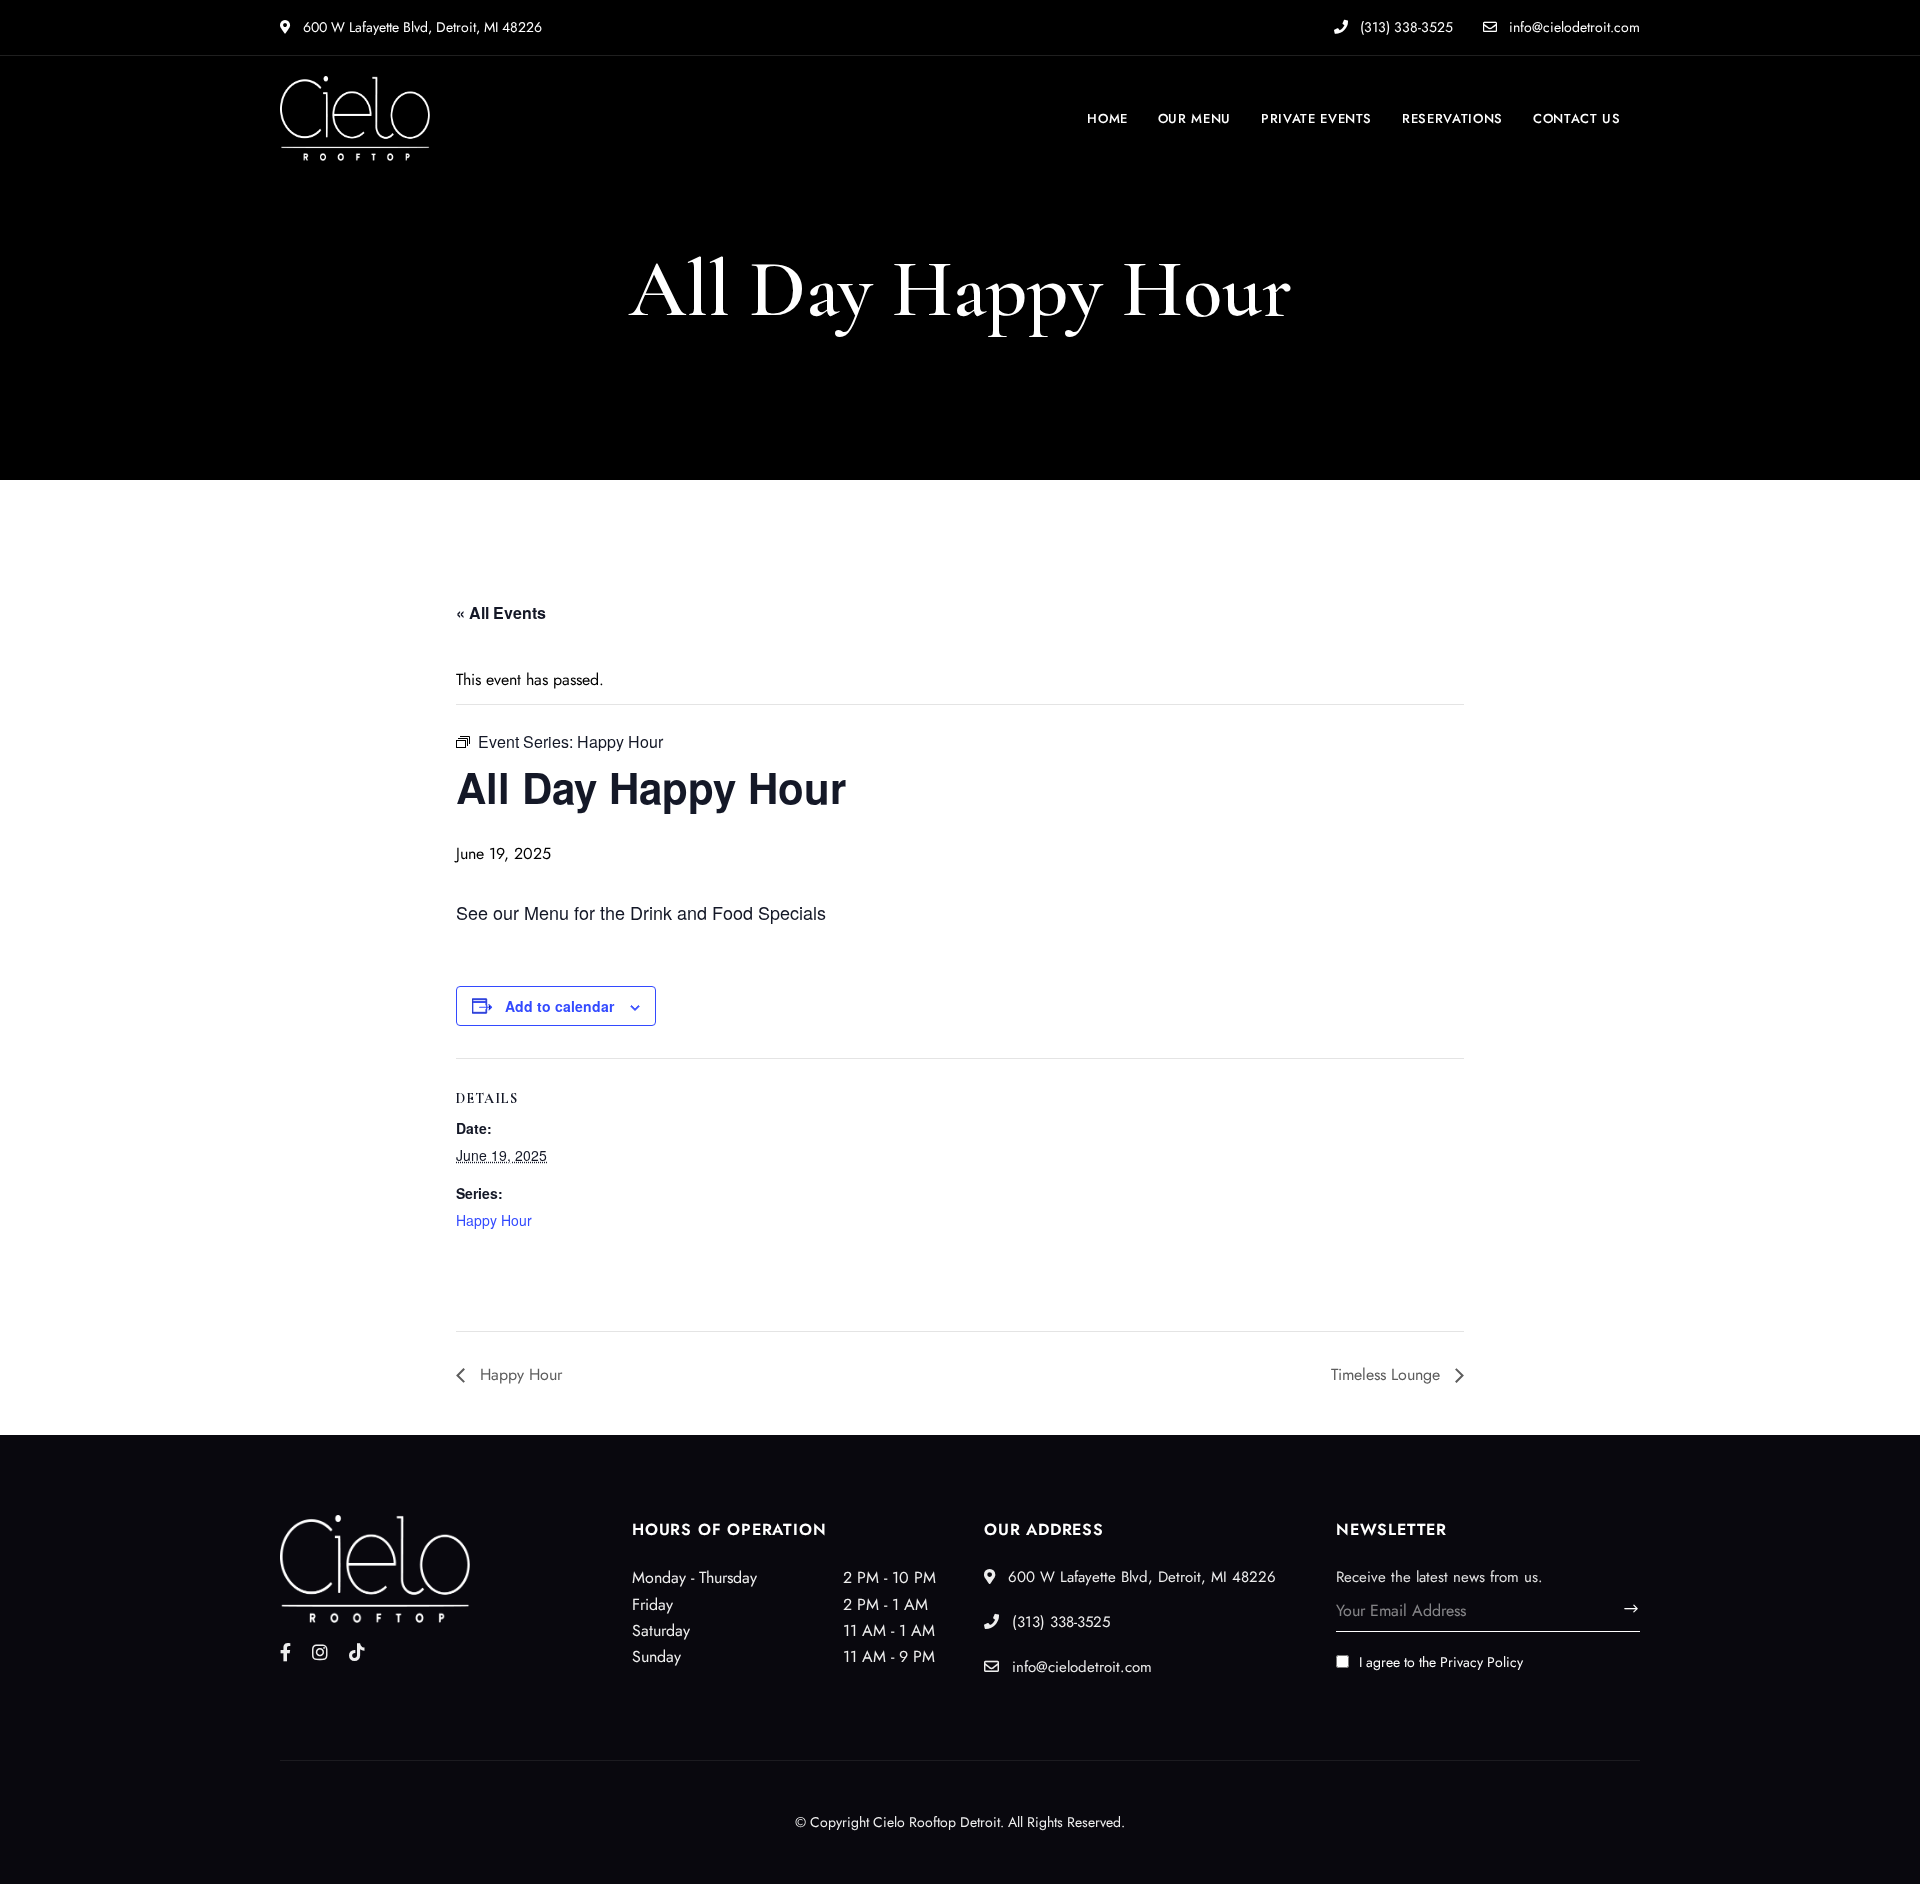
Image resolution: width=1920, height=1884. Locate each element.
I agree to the (1441, 1662)
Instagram (320, 1652)
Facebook (285, 1652)
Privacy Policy (1481, 1662)
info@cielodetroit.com (1572, 27)
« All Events (501, 612)
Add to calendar (559, 1006)
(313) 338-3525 (1404, 27)
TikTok (357, 1652)
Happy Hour (494, 1220)
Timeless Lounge (1388, 1374)
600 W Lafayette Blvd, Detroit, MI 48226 (420, 27)
